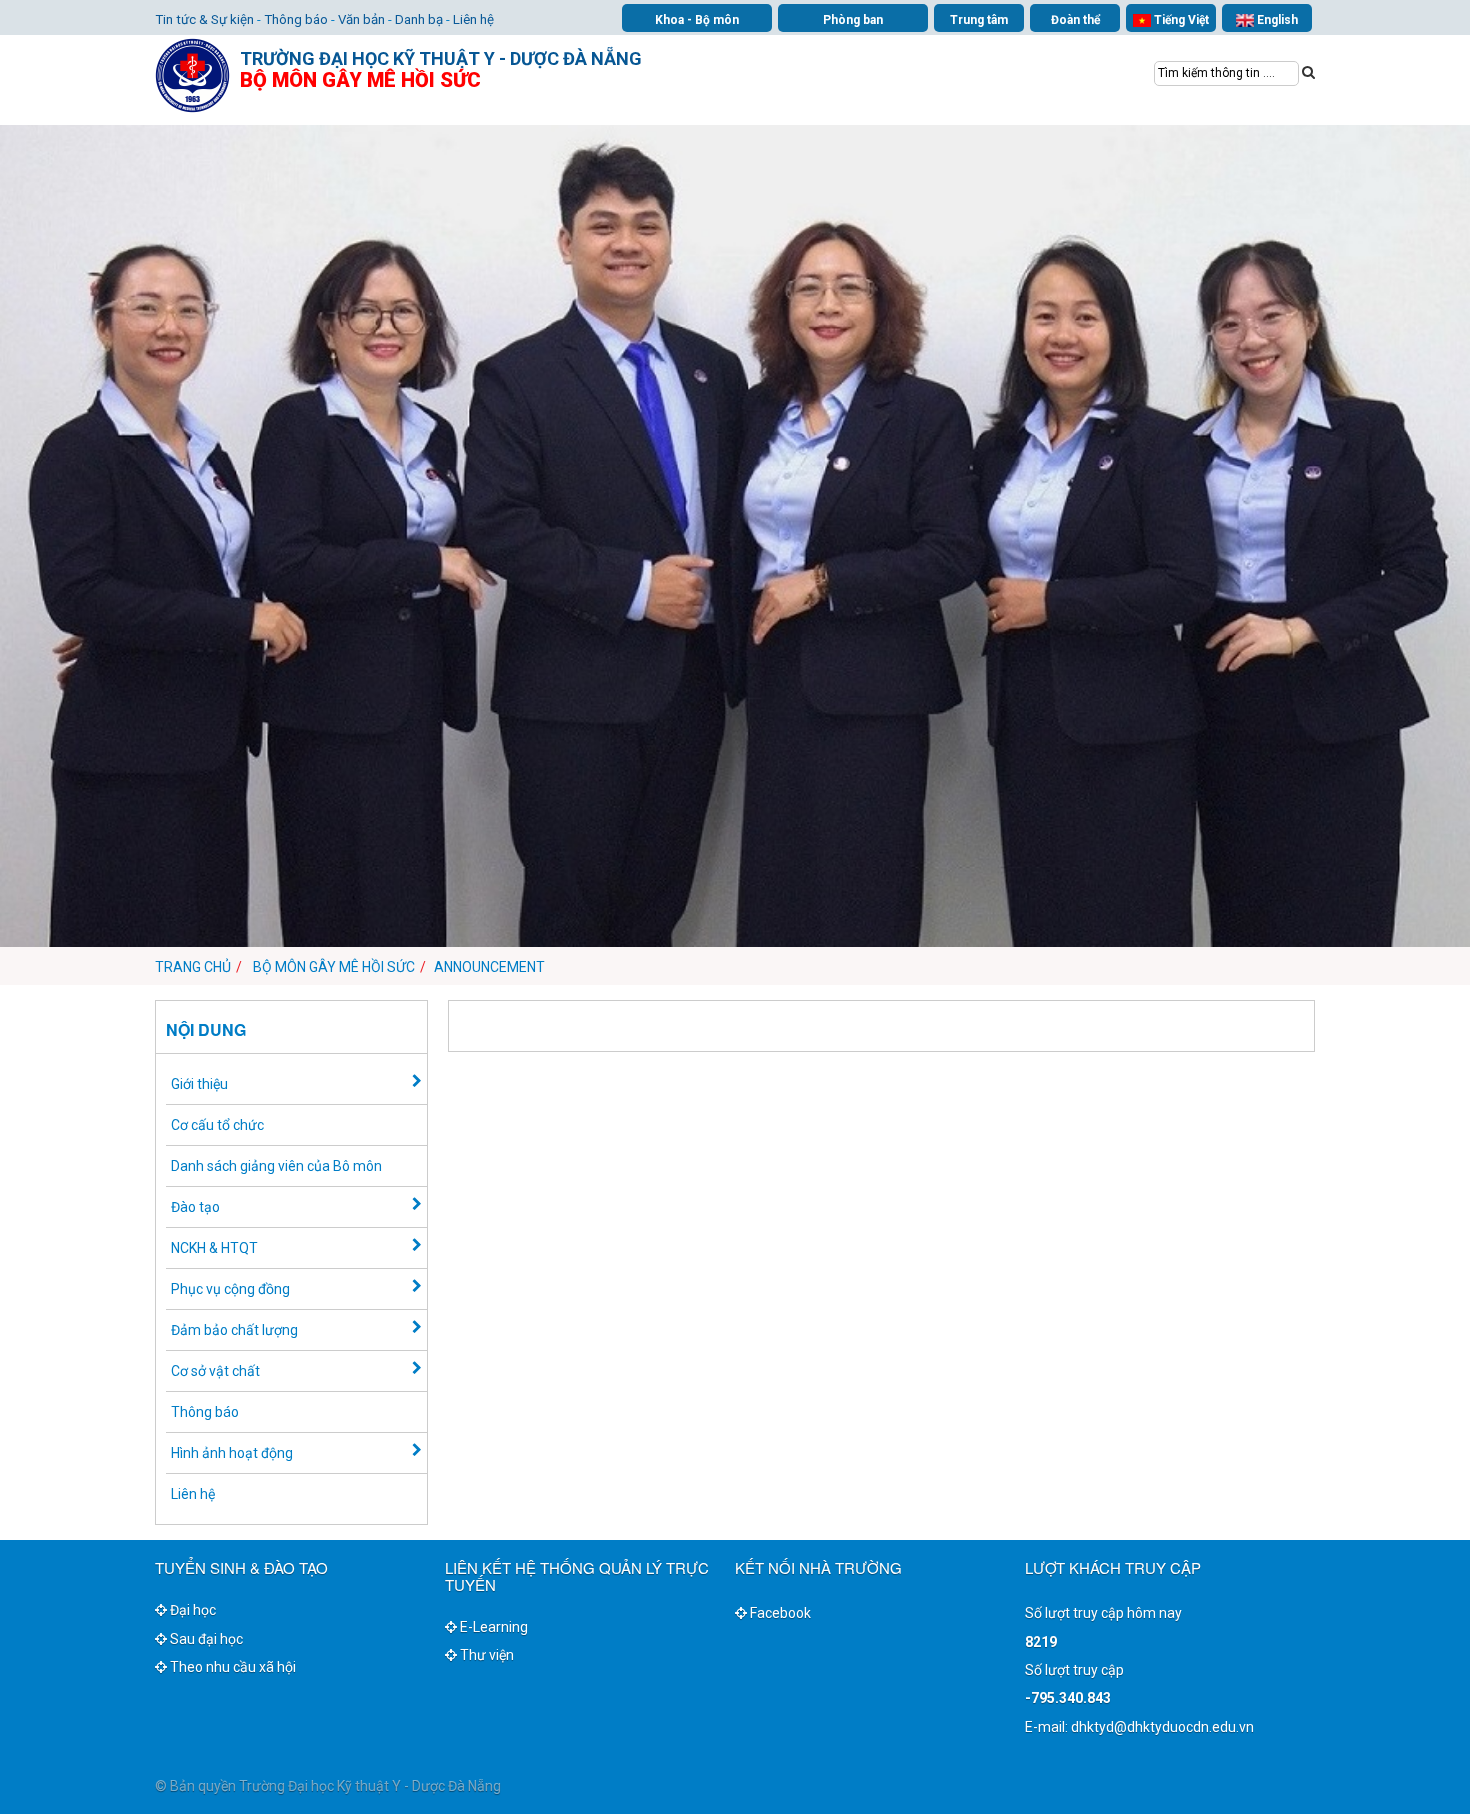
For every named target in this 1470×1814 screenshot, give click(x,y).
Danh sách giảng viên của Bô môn (276, 1166)
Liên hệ (473, 19)
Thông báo (296, 19)
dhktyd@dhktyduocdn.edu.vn (1162, 1727)
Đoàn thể (1075, 20)
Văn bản (361, 19)
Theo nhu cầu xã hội (231, 1667)
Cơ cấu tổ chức (217, 1125)
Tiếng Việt (1180, 20)
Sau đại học (205, 1639)
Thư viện (485, 1655)
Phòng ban (853, 20)
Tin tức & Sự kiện (204, 19)
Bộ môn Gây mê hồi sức (334, 967)
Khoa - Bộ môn (697, 20)
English (1276, 20)
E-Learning (492, 1627)
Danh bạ (419, 19)
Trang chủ (193, 967)
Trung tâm (979, 20)
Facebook (779, 1613)
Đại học (191, 1610)
